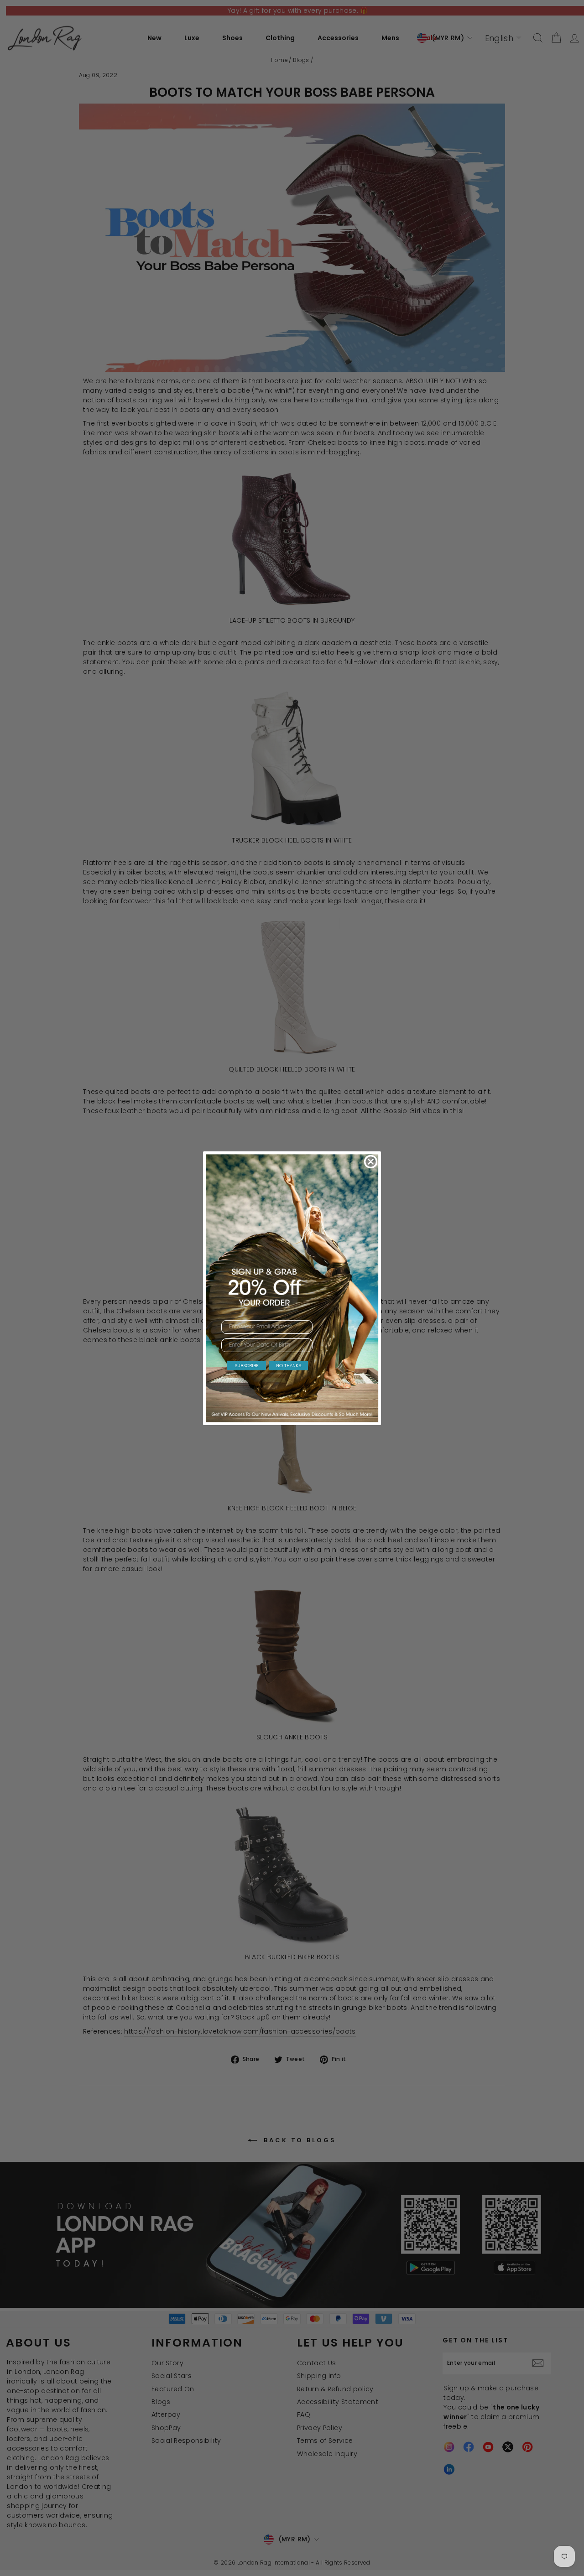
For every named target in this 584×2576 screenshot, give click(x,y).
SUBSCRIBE (247, 1366)
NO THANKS (289, 1366)
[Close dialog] (371, 1162)
